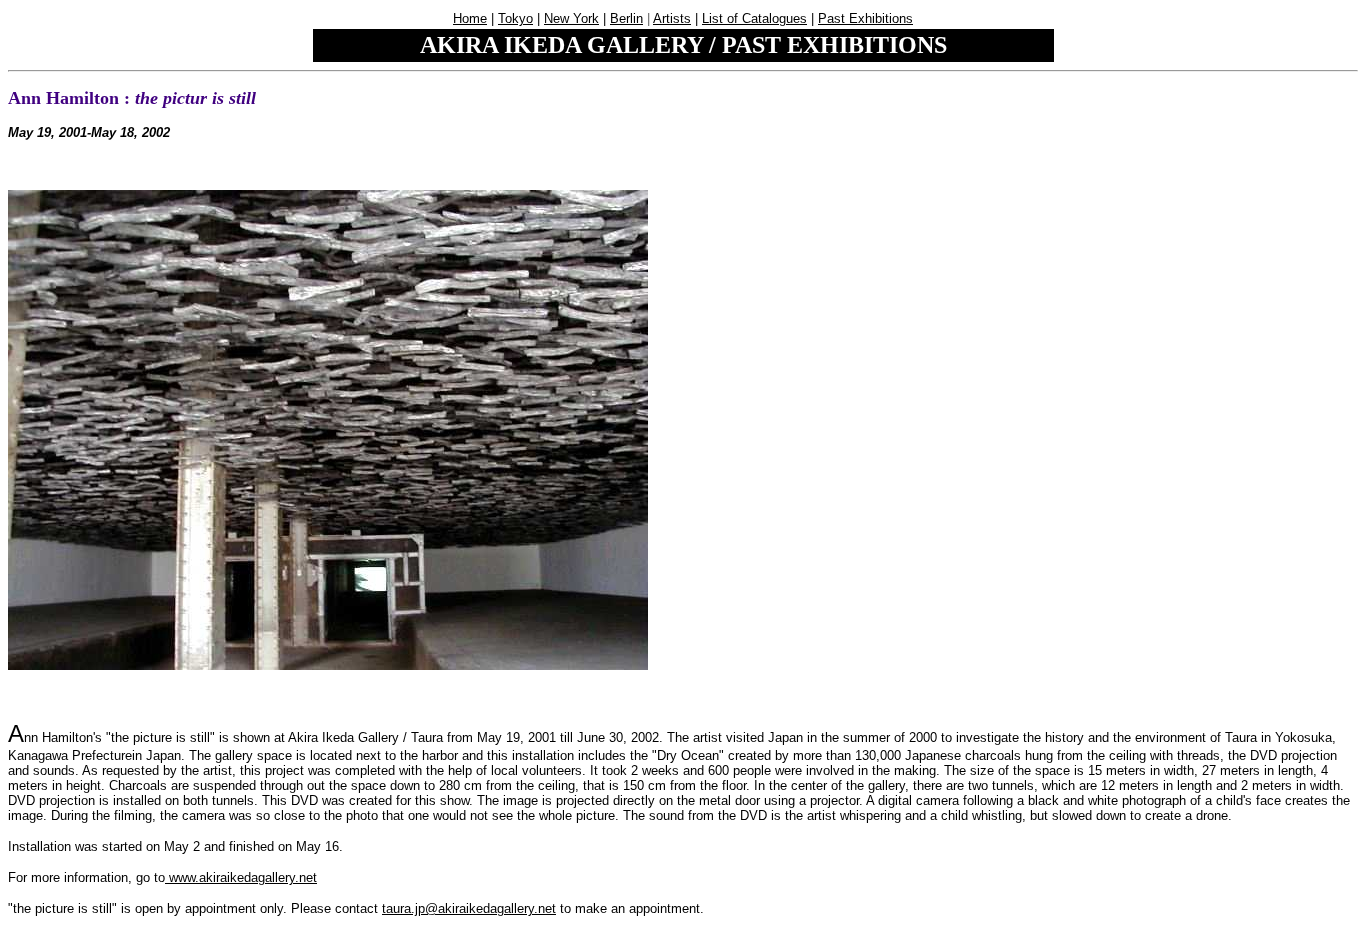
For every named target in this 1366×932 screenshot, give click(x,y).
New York (571, 18)
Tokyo (515, 18)
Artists (672, 18)
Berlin (626, 18)
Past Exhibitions (865, 18)
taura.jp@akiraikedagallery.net (469, 908)
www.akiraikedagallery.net (241, 877)
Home (470, 18)
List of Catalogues (754, 18)
